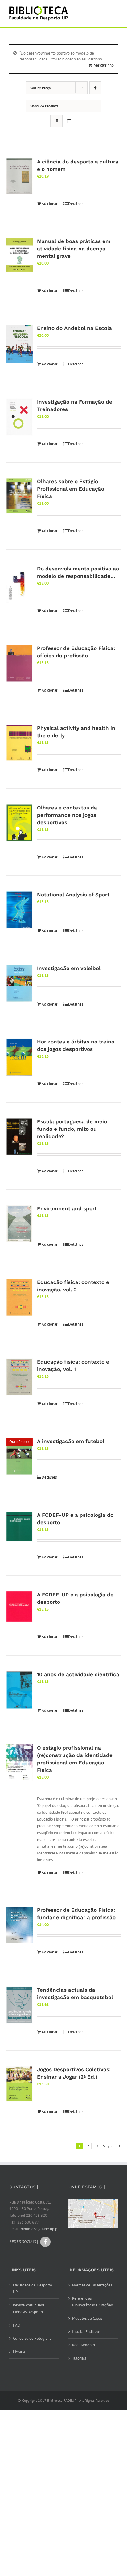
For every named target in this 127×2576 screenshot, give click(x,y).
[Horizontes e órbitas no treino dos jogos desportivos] (19, 1057)
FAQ (17, 2325)
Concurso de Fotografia (32, 2338)
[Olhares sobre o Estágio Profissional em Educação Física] (19, 496)
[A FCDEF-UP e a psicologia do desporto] (19, 1527)
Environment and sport (67, 1208)
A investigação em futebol (71, 1441)
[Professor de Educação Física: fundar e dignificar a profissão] (19, 1925)
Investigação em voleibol (69, 968)
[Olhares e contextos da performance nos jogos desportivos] (19, 823)
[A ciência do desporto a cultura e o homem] (19, 176)
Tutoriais (79, 2358)
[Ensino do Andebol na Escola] (19, 344)
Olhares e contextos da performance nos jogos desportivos (67, 815)
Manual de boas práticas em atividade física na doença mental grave (74, 249)
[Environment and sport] (19, 1224)
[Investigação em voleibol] (19, 983)
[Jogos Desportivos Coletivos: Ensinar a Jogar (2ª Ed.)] (19, 2084)
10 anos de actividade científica (78, 1674)
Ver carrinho (104, 65)
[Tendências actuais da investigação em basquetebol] (19, 2005)
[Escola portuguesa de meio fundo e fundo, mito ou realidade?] (19, 1137)
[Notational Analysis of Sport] (19, 910)
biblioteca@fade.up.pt (40, 2229)
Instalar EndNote (86, 2332)
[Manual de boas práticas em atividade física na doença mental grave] (19, 255)
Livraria (19, 2352)
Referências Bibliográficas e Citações (92, 2302)
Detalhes (76, 204)
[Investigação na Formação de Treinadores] (19, 417)
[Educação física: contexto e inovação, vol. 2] (19, 1298)
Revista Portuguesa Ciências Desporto (29, 2309)
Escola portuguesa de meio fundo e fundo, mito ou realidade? (72, 1129)
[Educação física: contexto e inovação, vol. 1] (19, 1377)
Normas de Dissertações (92, 2285)
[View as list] (69, 121)
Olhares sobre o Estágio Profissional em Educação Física (71, 489)
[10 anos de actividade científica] (19, 1690)
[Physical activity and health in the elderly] (19, 743)
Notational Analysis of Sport (73, 895)
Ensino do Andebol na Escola (74, 328)
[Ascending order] (95, 88)
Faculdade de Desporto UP (33, 2288)
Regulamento (84, 2345)
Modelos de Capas (87, 2318)
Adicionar (49, 204)
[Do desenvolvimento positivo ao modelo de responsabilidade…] (19, 584)
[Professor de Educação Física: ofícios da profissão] (19, 663)
